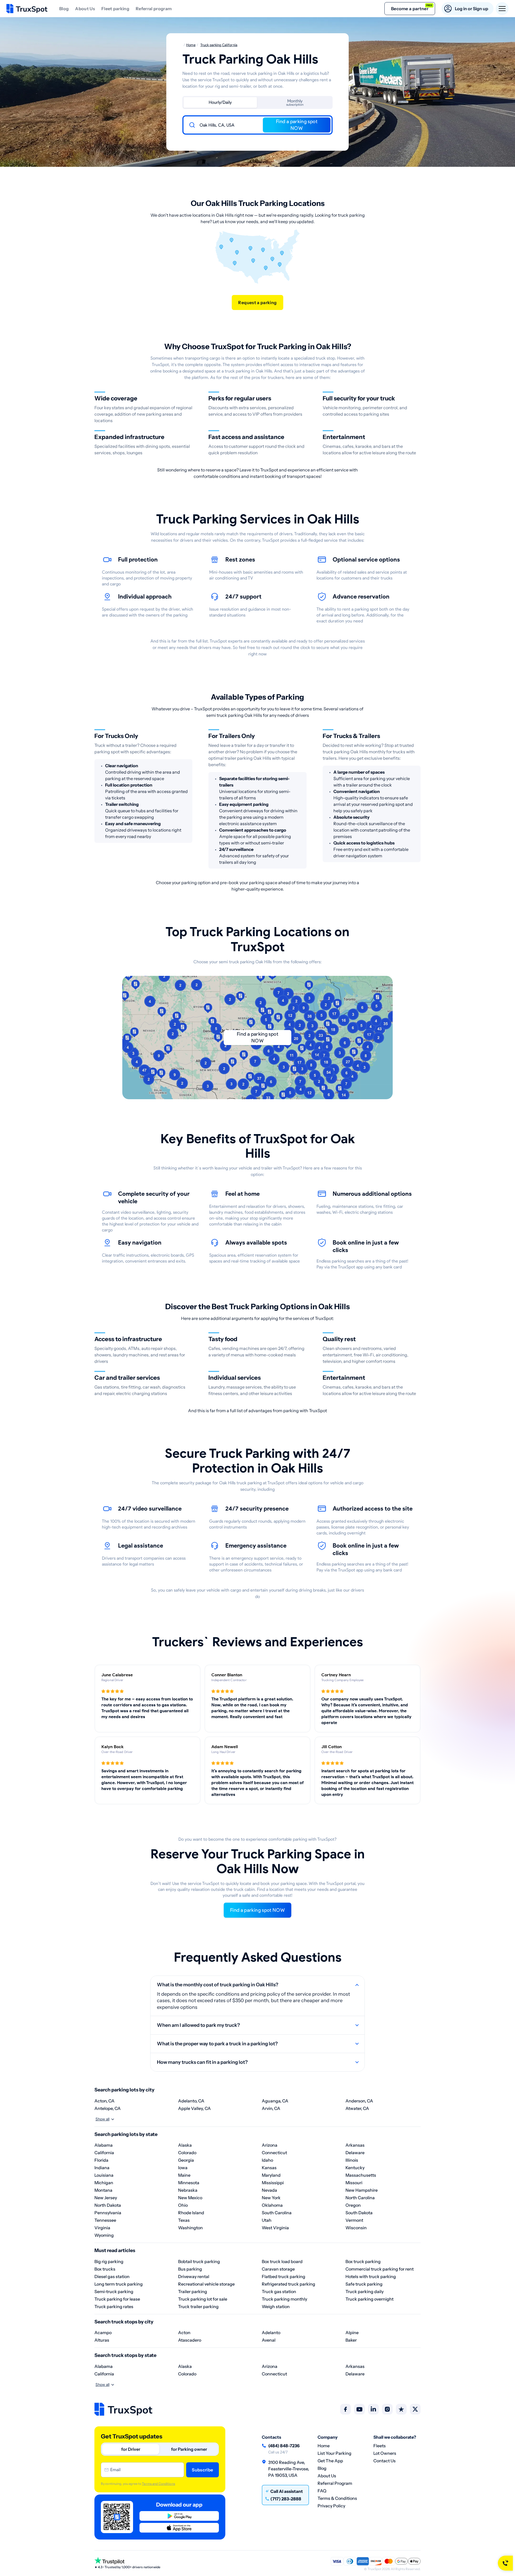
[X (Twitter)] (415, 2409)
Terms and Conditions (158, 2484)
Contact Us (385, 2461)
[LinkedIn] (373, 2409)
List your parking (334, 2453)
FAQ (322, 2491)
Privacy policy (331, 2506)
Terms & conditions (337, 2498)
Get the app (330, 2461)
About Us (85, 9)
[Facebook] (345, 2409)
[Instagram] (387, 2409)
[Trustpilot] (401, 2409)
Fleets (380, 2446)
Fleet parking (115, 9)
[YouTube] (359, 2409)
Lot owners (385, 2453)
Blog (64, 9)
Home (324, 2446)
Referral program (154, 9)
